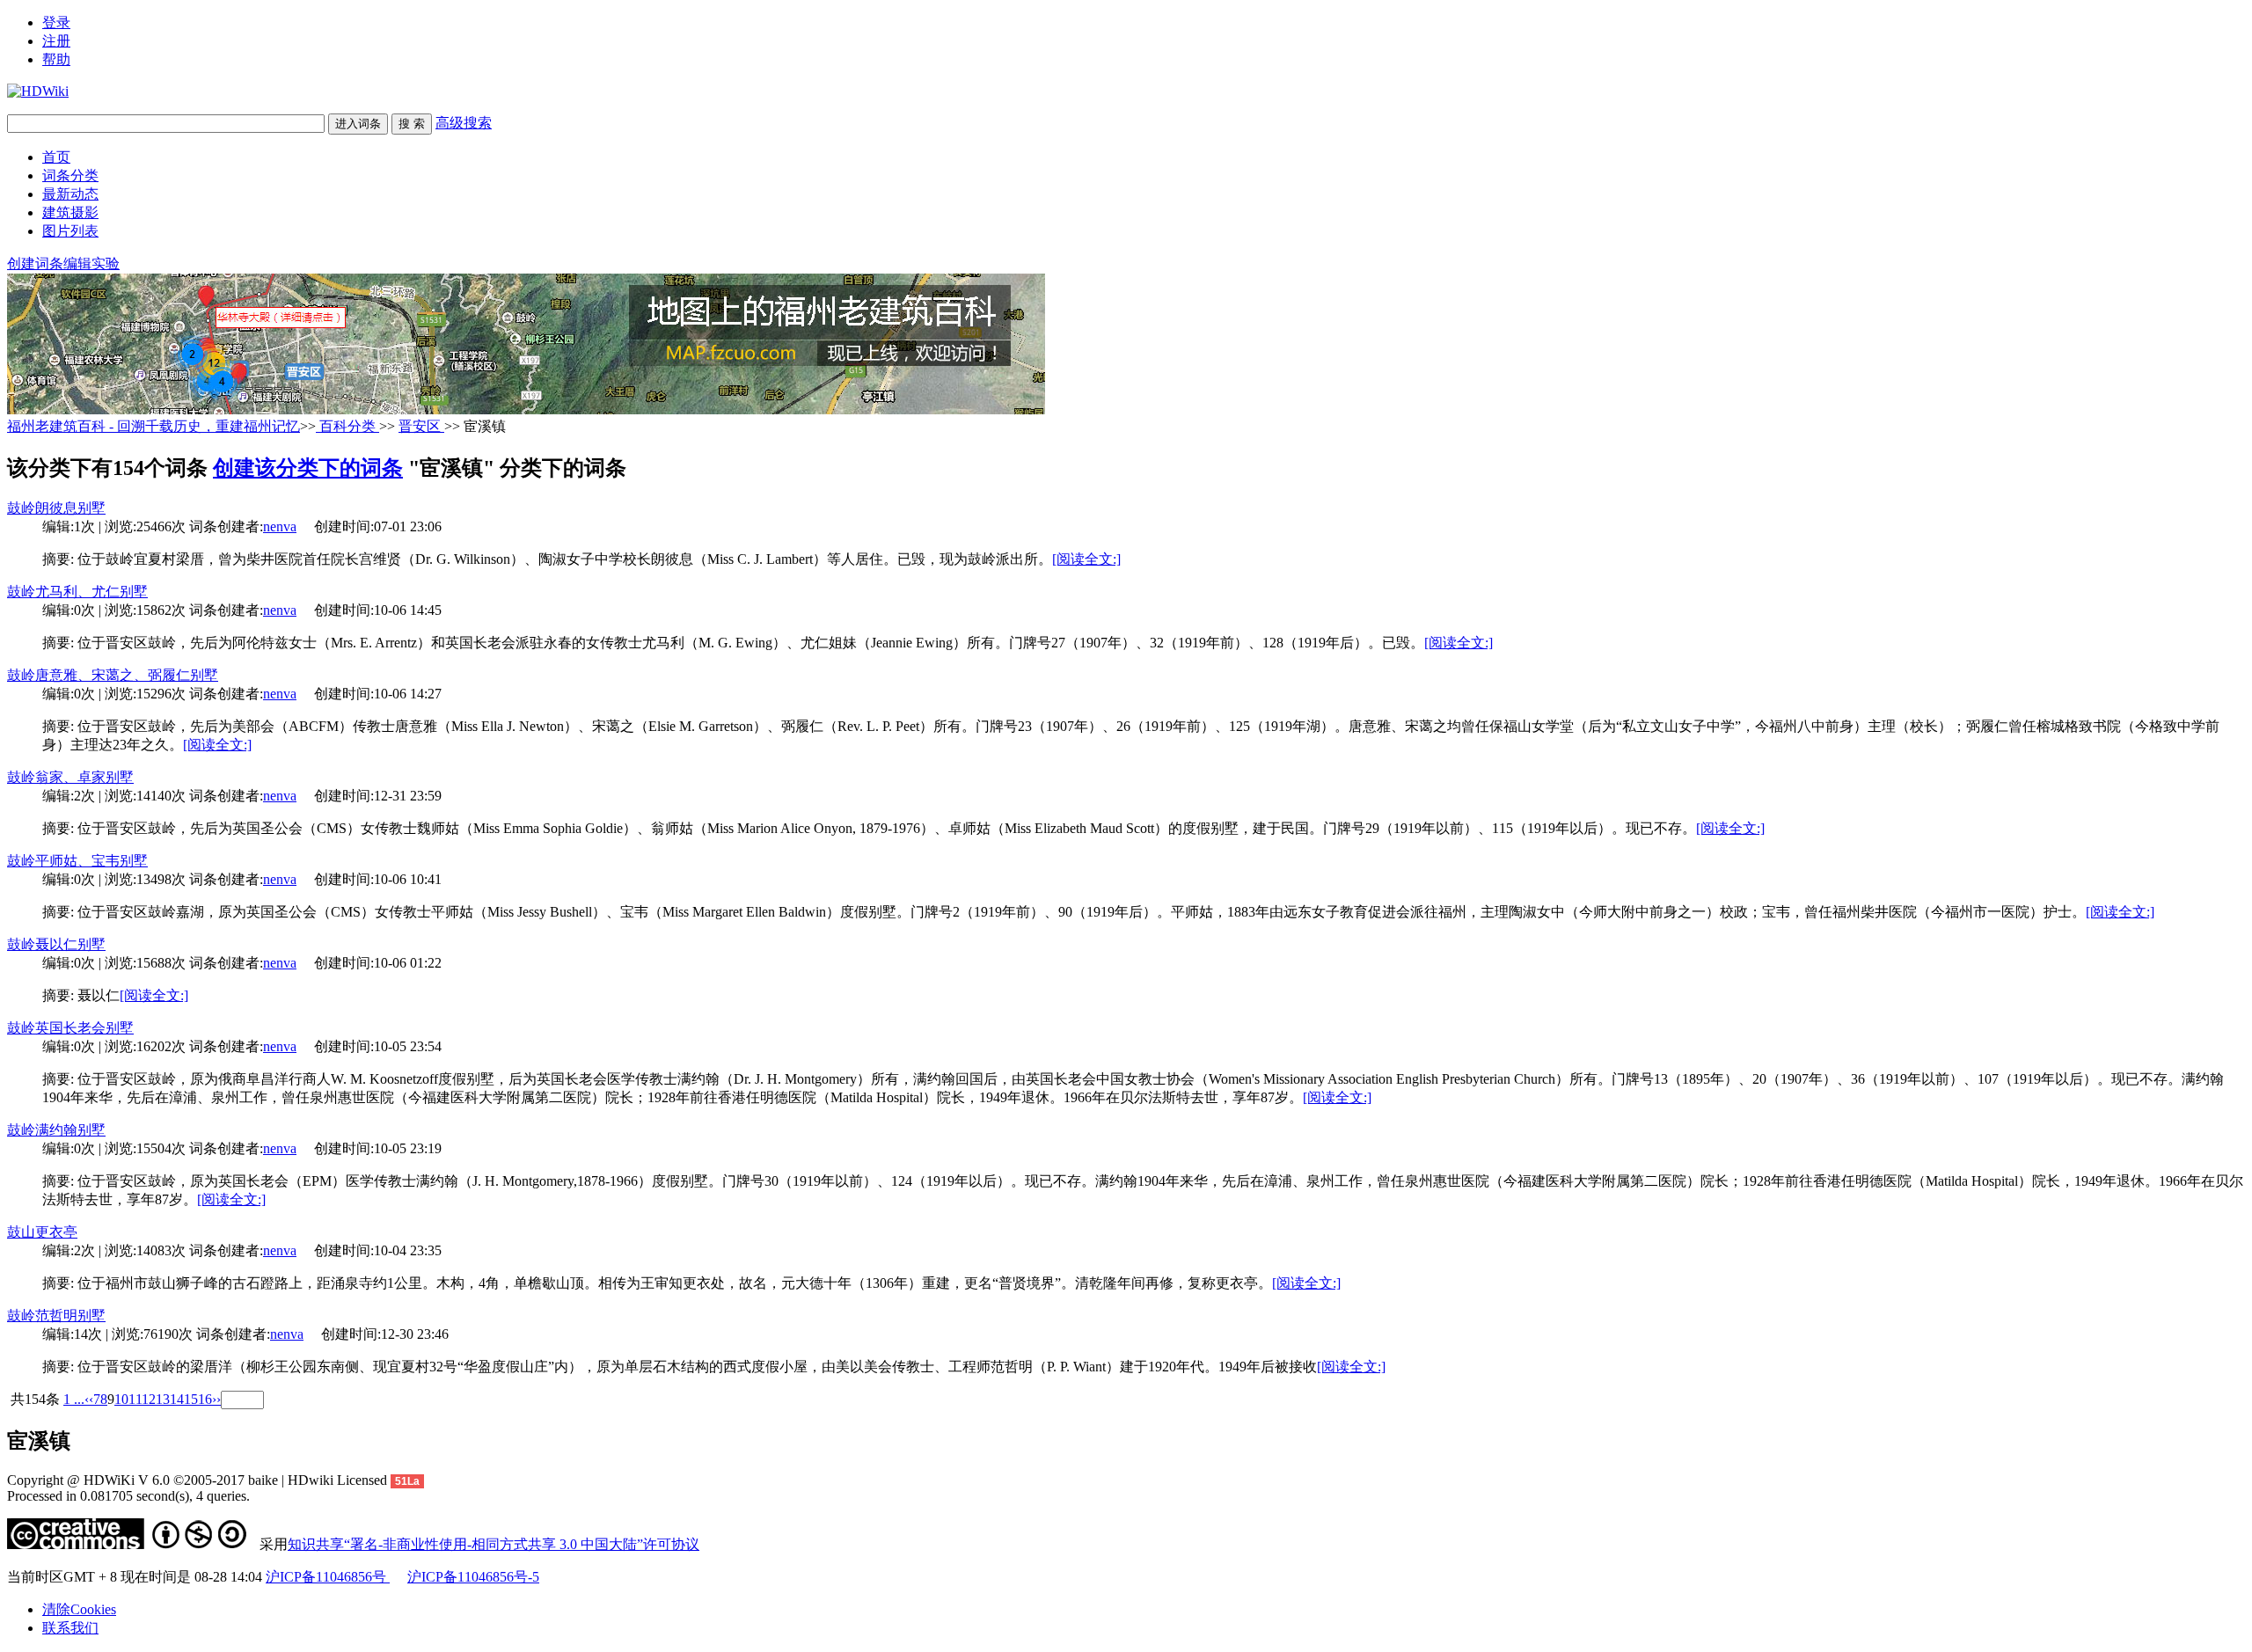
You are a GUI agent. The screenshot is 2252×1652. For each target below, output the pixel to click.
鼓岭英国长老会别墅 (70, 1028)
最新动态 (70, 194)
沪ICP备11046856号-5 (473, 1577)
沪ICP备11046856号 (328, 1577)
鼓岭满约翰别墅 (56, 1130)
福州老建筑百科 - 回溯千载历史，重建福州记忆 (154, 426)
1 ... (74, 1399)
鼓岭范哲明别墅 (56, 1316)
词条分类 (70, 175)
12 (149, 1399)
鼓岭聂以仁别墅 (56, 944)
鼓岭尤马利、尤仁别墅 (77, 592)
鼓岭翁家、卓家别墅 (70, 777)
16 (205, 1399)
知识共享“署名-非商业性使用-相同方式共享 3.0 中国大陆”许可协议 (494, 1544)
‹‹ (89, 1399)
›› (216, 1399)
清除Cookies (79, 1609)
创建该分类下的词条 (308, 468)
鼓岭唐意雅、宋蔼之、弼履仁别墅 (113, 675)
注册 (56, 41)
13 (163, 1399)
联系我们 (70, 1628)
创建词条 (35, 263)
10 (121, 1399)
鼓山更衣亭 (42, 1232)
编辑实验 (91, 263)
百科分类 (347, 426)
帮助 (56, 59)
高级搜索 (464, 123)
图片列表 (70, 231)
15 (191, 1399)
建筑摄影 (70, 212)
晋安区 (421, 426)
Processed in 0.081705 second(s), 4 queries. (128, 1496)
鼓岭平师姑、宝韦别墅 (77, 861)
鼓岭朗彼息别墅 (56, 508)
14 (177, 1399)
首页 (56, 157)
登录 (56, 22)
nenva (280, 526)
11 (135, 1399)
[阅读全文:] (1086, 559)
